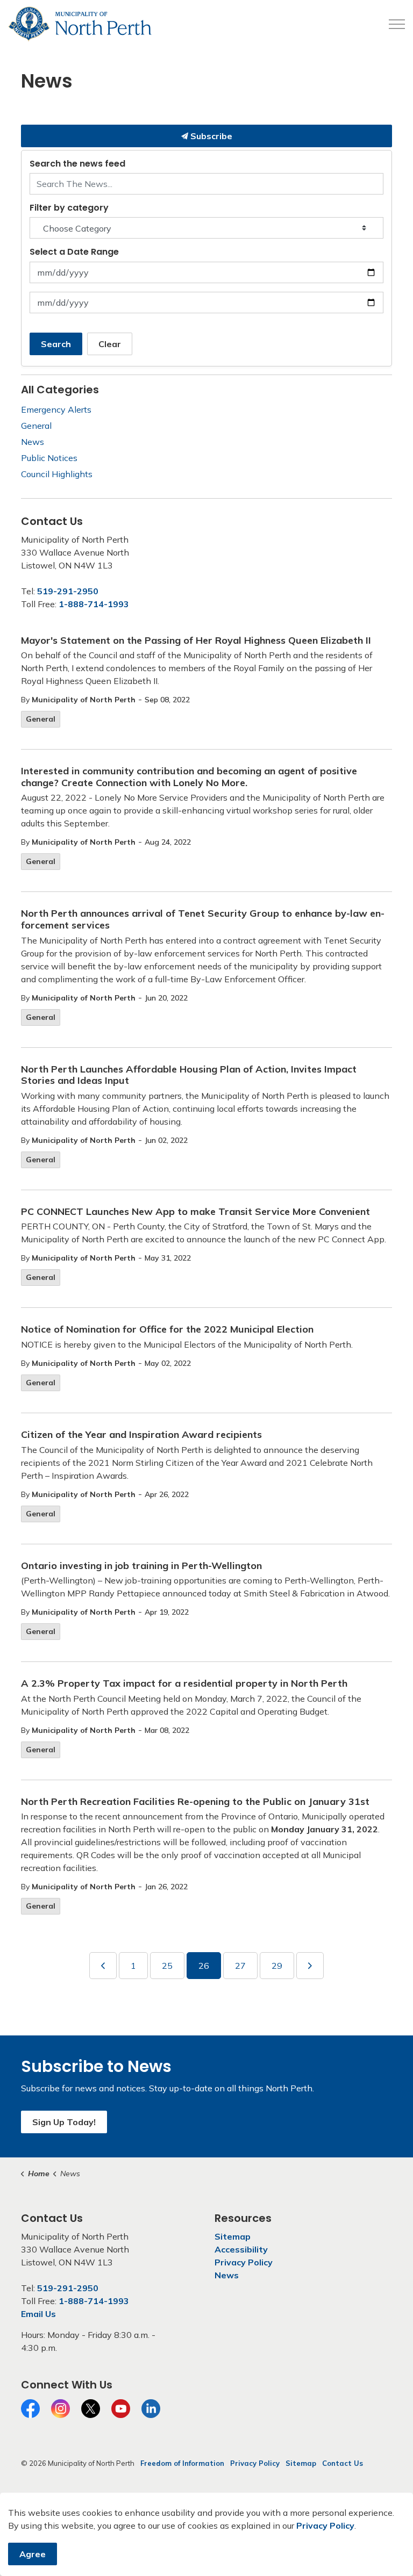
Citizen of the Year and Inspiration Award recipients (141, 1435)
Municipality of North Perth (84, 700)
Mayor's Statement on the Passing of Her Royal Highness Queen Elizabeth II (196, 641)
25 (167, 1966)
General (41, 719)
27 (240, 1966)
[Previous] (103, 1966)
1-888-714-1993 (94, 604)
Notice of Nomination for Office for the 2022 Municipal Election (167, 1329)
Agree (33, 2554)
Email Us (38, 2314)
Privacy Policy (244, 2262)
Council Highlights (57, 474)
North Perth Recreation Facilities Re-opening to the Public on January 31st (195, 1802)
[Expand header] (397, 24)
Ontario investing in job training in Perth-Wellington (141, 1566)
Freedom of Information (182, 2463)
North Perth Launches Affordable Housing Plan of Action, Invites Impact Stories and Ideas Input (189, 1075)
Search (56, 344)
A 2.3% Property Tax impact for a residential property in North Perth (184, 1683)
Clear (110, 344)
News (33, 442)
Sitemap (233, 2236)
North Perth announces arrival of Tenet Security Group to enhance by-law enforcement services (203, 919)
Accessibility (241, 2249)
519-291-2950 (68, 591)
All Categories (60, 390)
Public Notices (49, 458)
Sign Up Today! (64, 2122)
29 (277, 1966)
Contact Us (343, 2463)
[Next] (310, 1966)
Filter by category (69, 208)
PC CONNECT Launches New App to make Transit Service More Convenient (195, 1212)
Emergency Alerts (56, 409)
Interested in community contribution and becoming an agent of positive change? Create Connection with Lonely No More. (189, 777)
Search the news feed (77, 164)
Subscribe (210, 136)
